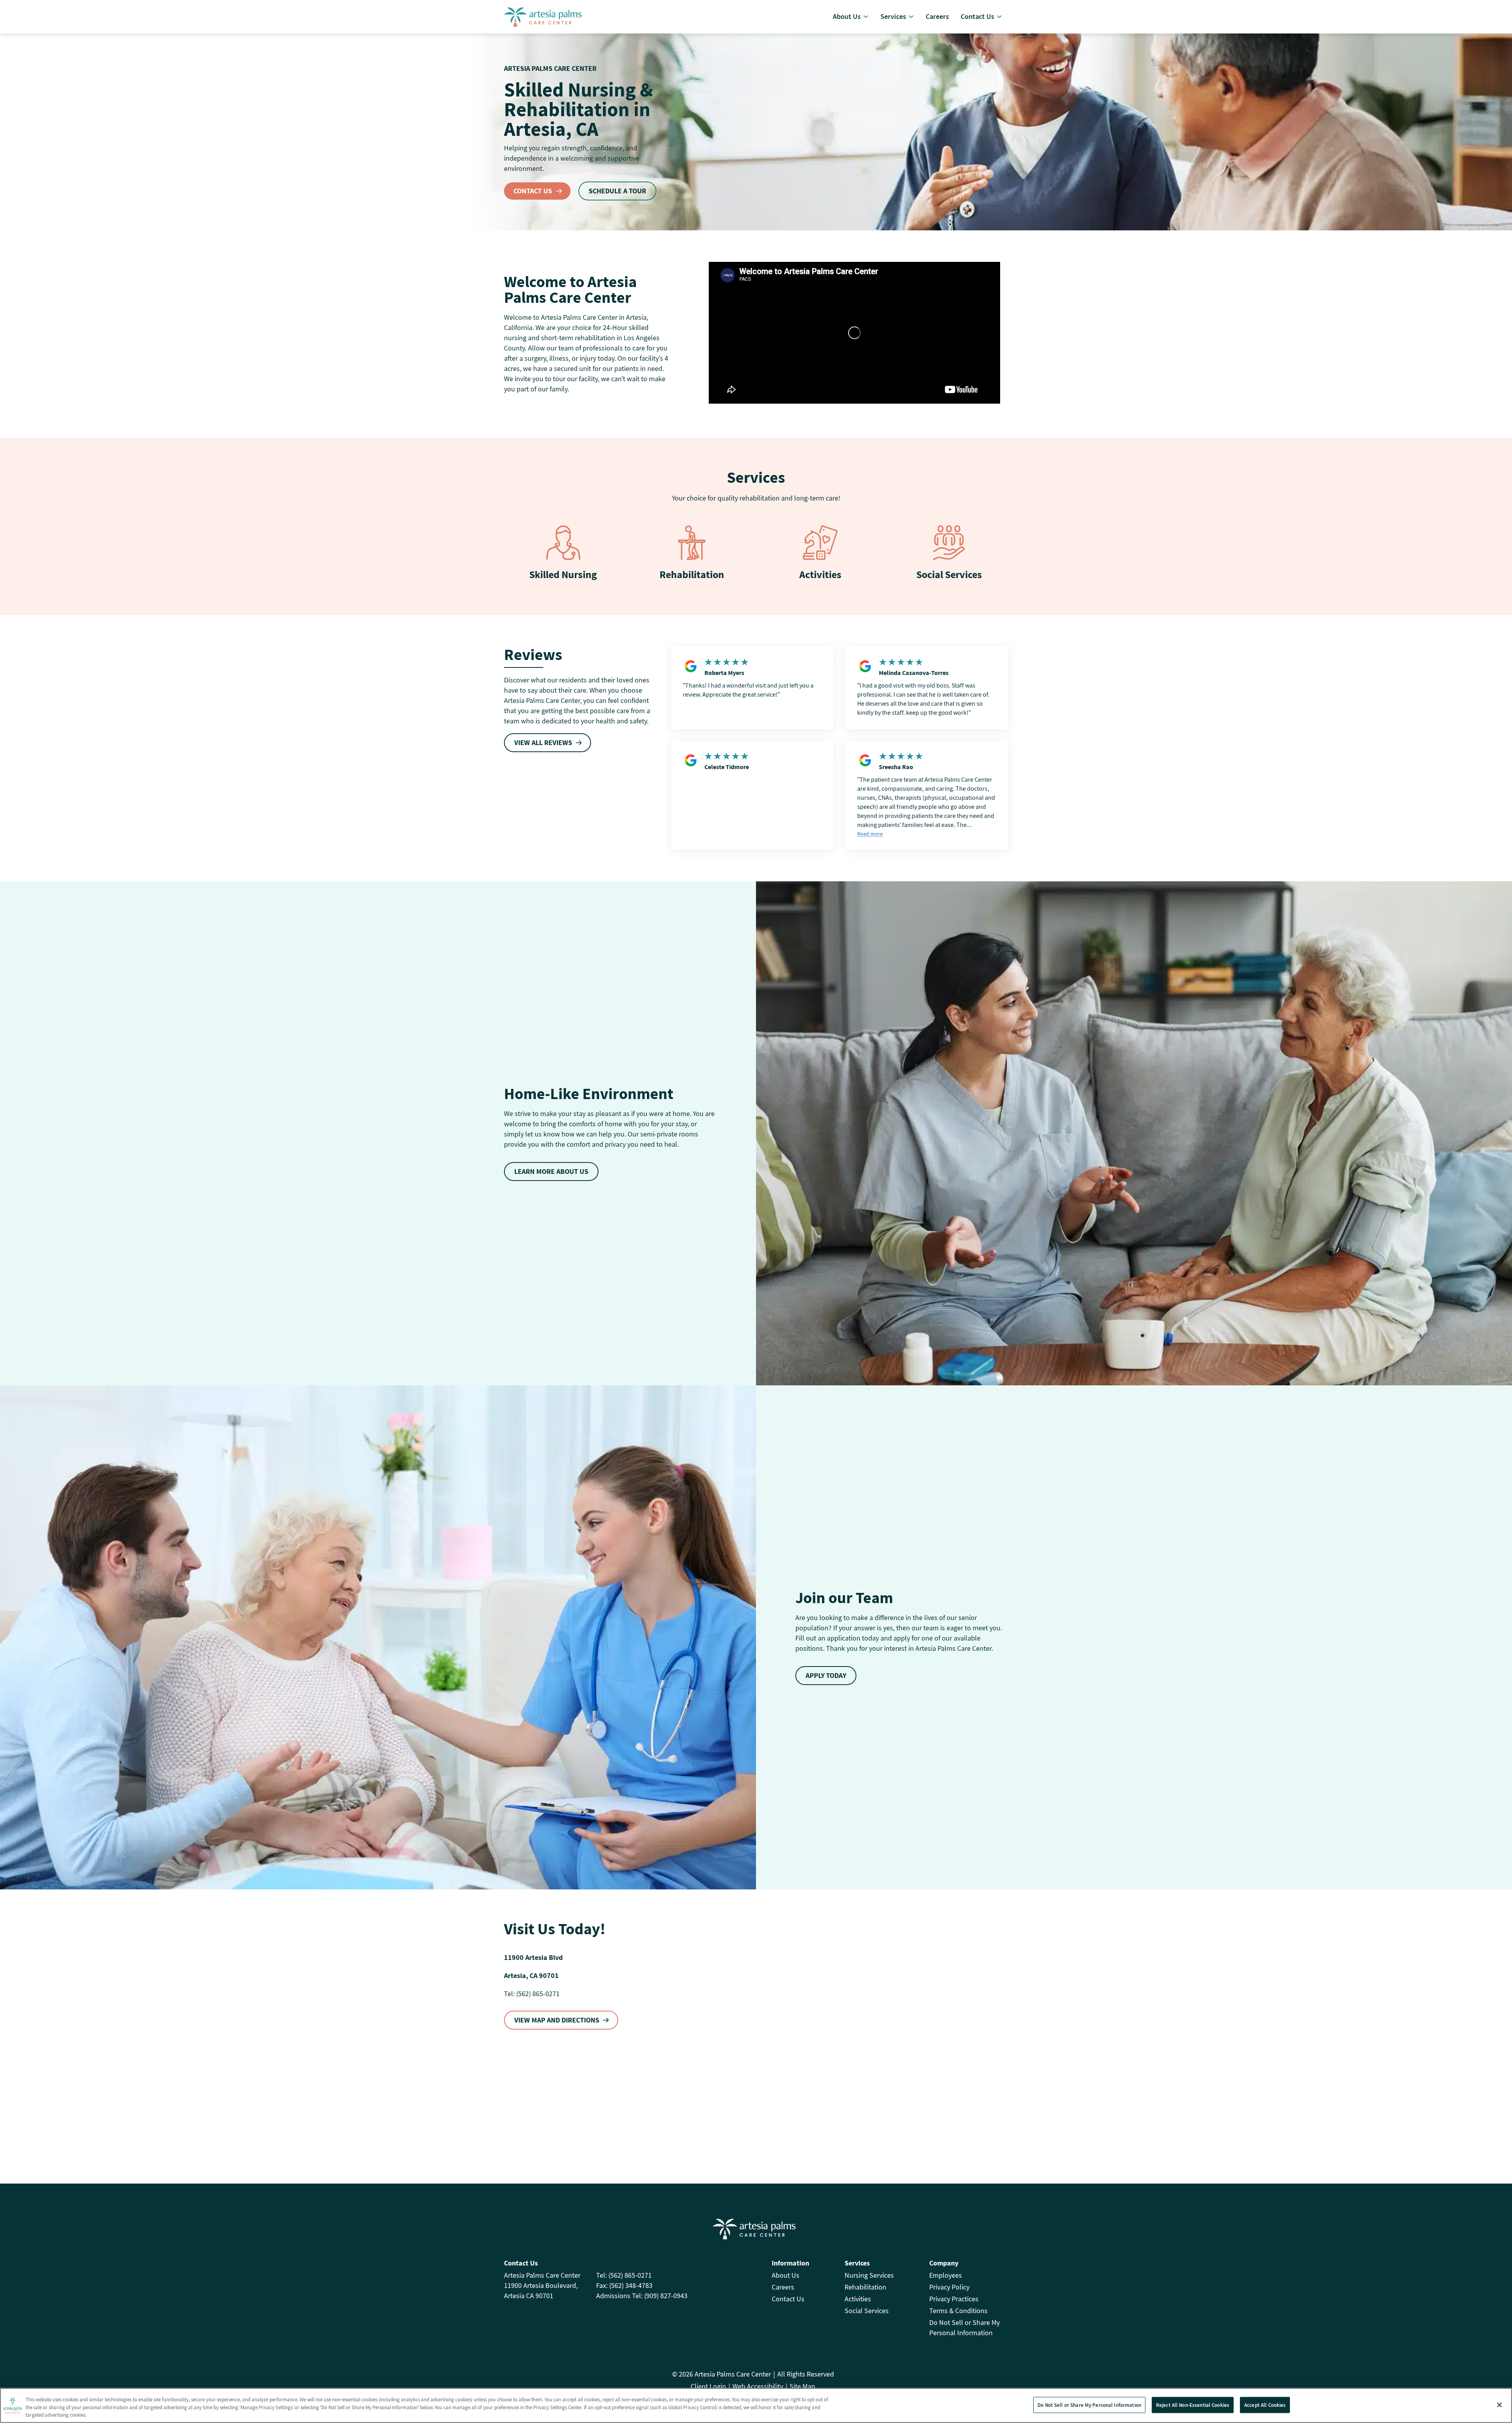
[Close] (1499, 2405)
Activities (820, 574)
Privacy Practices (954, 2299)
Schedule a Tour (617, 191)
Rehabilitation (692, 574)
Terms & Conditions (958, 2311)
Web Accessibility (758, 2386)
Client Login (708, 2386)
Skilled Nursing (563, 574)
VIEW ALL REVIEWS (543, 742)
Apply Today (826, 1675)
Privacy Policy (949, 2287)
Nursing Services (869, 2275)
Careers (783, 2287)
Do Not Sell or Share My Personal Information (1089, 2405)
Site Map (802, 2386)
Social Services (949, 574)
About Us (786, 2275)
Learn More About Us (551, 1171)
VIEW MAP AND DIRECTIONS (557, 2020)
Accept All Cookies (1265, 2405)
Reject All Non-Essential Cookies (1193, 2405)
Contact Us (533, 191)
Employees (946, 2275)
